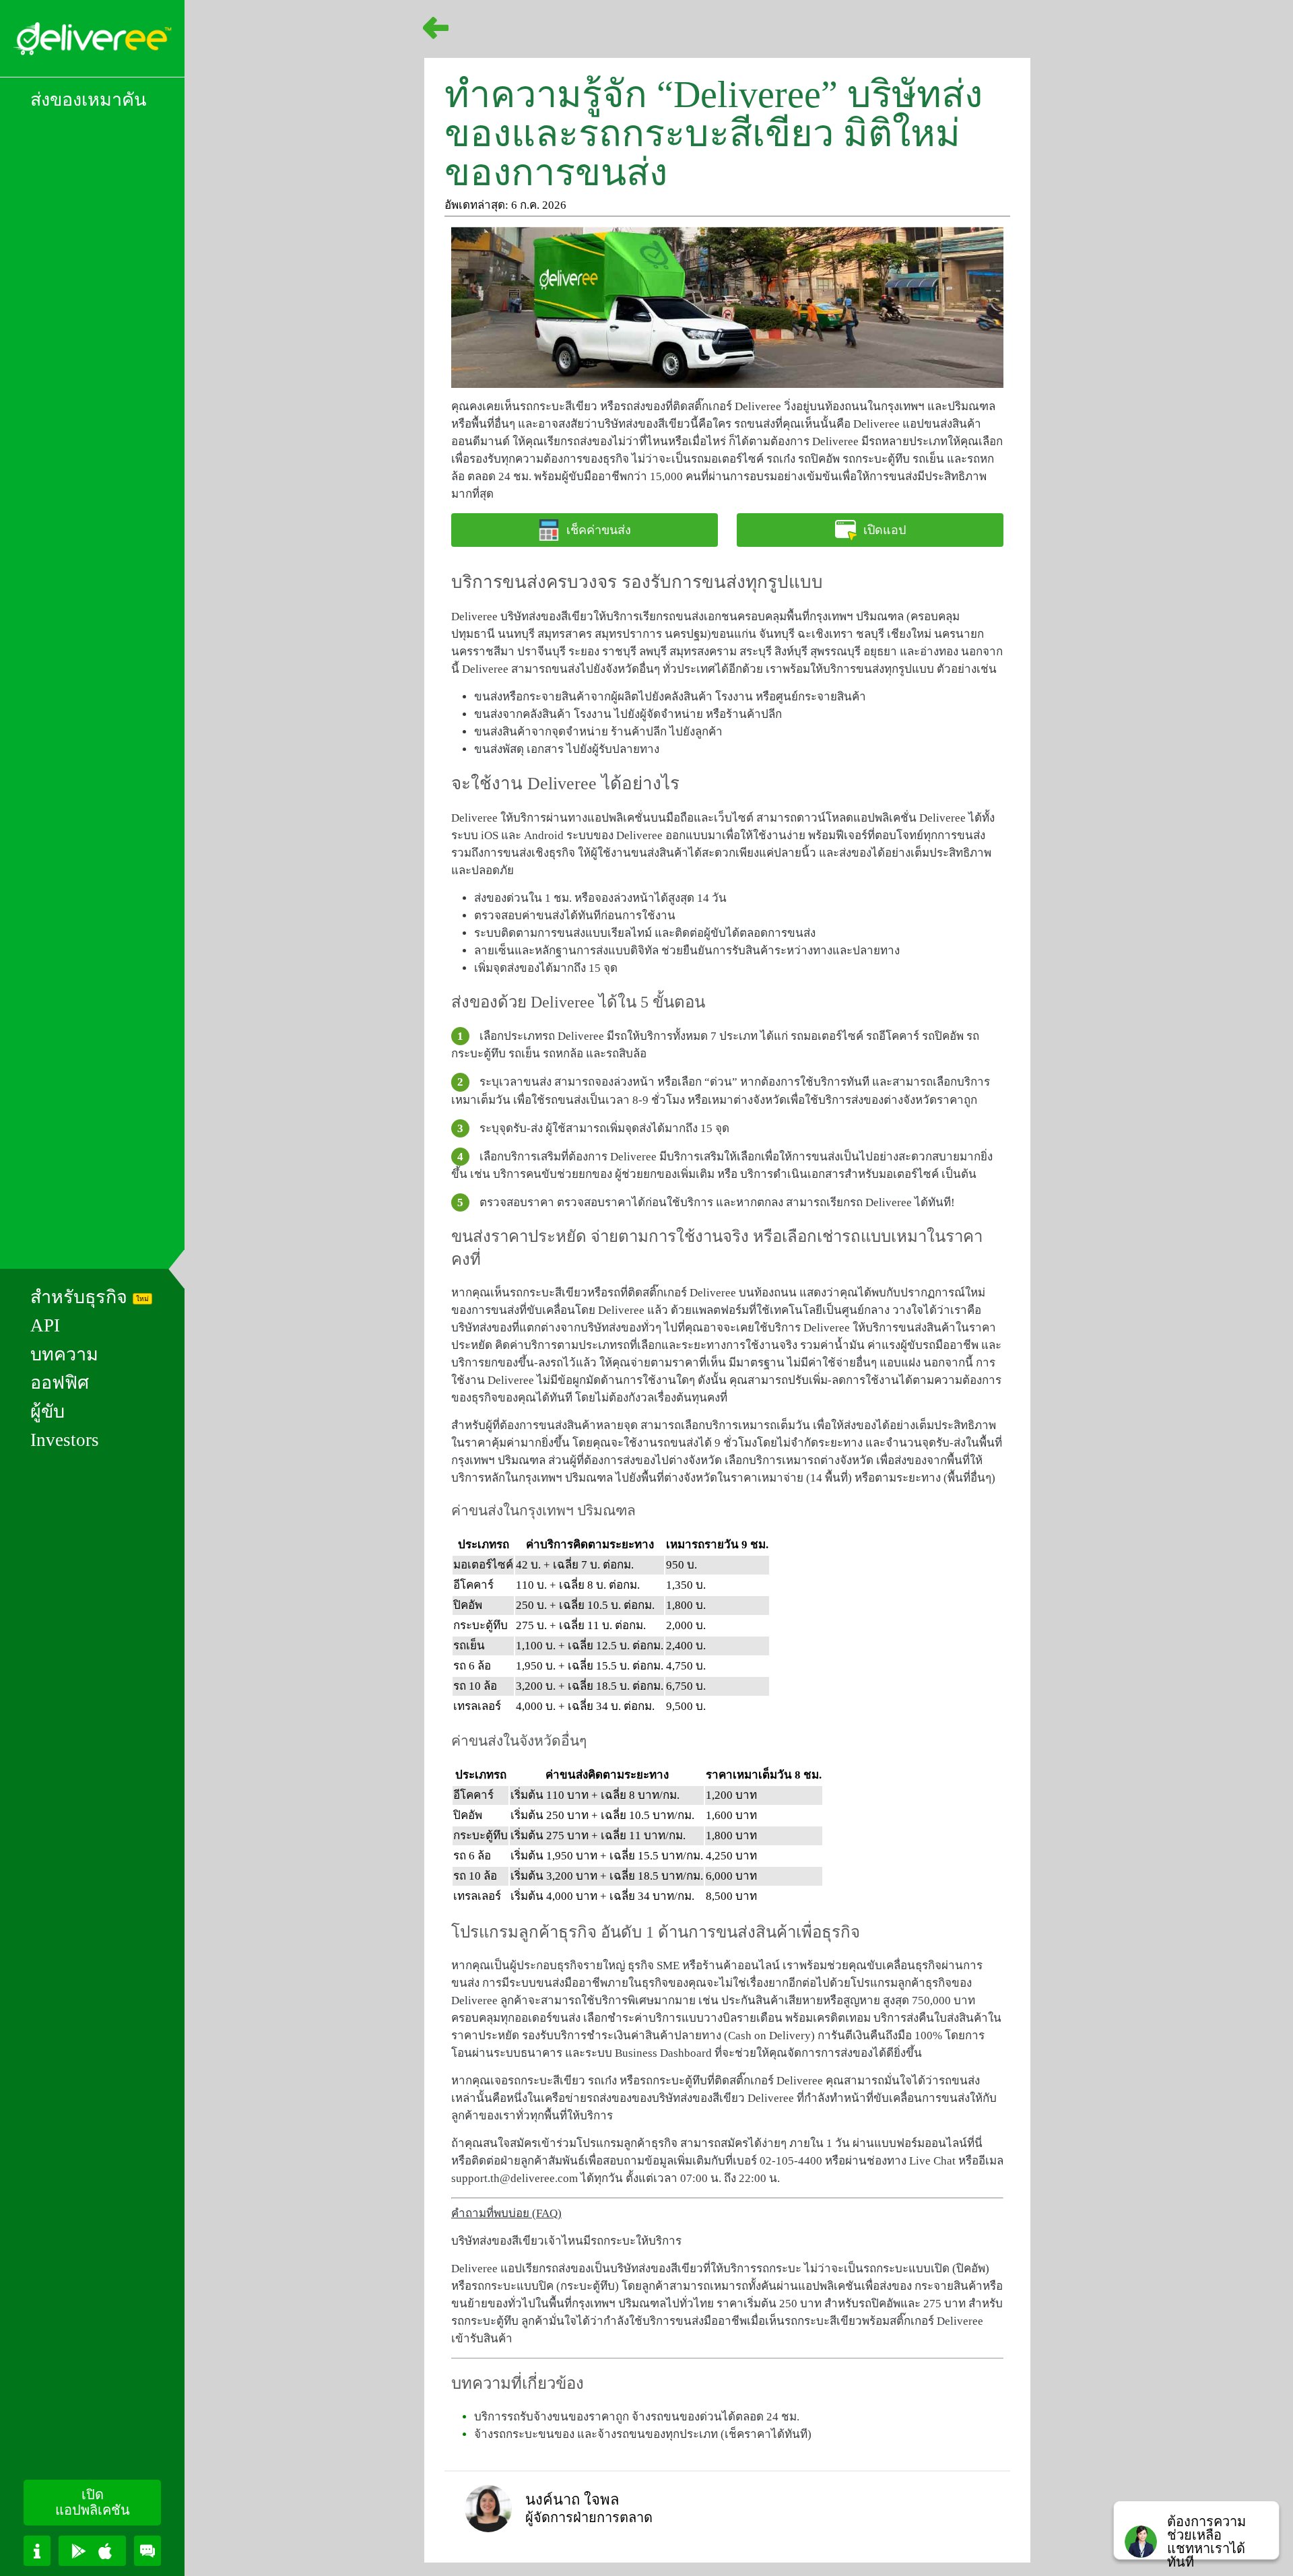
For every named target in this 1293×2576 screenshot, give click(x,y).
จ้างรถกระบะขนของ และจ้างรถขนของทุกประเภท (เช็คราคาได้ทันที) (643, 2434)
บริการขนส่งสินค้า (910, 1328)
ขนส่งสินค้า (503, 732)
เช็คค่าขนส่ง (599, 530)
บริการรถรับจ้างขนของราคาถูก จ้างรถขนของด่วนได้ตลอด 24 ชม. (637, 2417)
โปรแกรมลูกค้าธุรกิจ (901, 1983)
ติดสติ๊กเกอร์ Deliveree (682, 1293)
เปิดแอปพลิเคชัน (93, 2502)
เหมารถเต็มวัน (774, 1425)
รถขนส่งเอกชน (700, 617)
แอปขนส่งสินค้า (942, 424)
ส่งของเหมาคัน (88, 100)
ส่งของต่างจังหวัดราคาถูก (914, 1100)
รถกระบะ (530, 2081)
